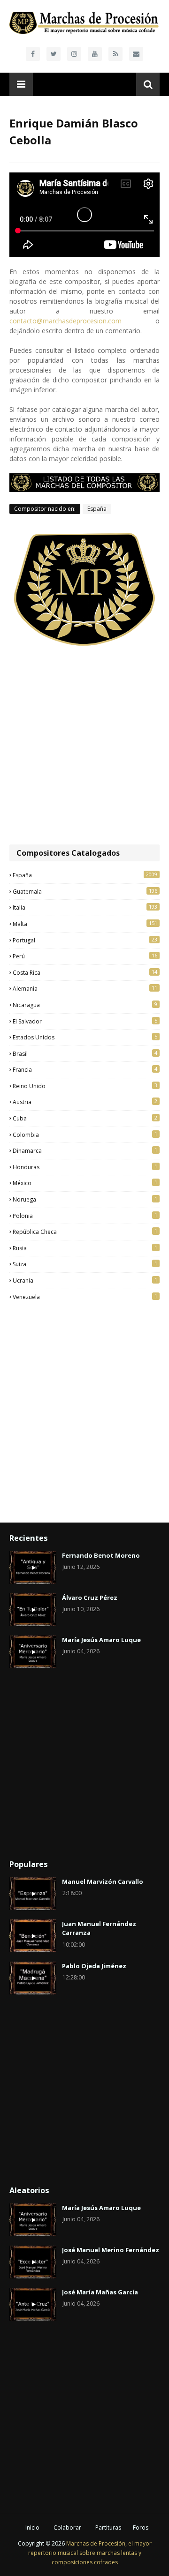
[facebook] (33, 54)
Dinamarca (85, 1150)
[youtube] (95, 54)
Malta (85, 924)
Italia (85, 907)
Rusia (85, 1248)
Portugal (85, 940)
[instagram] (74, 54)
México (85, 1183)
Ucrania (85, 1280)
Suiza (85, 1264)
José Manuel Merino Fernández (111, 2250)
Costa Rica (85, 972)
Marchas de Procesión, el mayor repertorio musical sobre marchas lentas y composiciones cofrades (90, 2553)
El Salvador (85, 1021)
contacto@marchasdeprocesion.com (65, 321)
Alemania (85, 988)
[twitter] (54, 54)
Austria (85, 1102)
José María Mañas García (100, 2292)
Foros (141, 2527)
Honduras (85, 1167)
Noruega (85, 1199)
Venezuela (85, 1297)
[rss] (115, 54)
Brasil (85, 1053)
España (97, 509)
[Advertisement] (84, 746)
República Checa (85, 1232)
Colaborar (67, 2527)
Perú (85, 956)
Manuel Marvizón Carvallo (103, 1882)
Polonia (85, 1216)
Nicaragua (85, 1005)
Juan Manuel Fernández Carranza (99, 1928)
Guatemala (85, 891)
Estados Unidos (85, 1037)
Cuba (85, 1118)
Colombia (85, 1135)
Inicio (32, 2527)
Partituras (108, 2527)
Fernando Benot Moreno (101, 1555)
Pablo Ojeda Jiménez (94, 1966)
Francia (85, 1069)
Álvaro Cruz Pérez (90, 1598)
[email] (136, 54)
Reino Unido (85, 1086)
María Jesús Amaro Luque (101, 1640)
